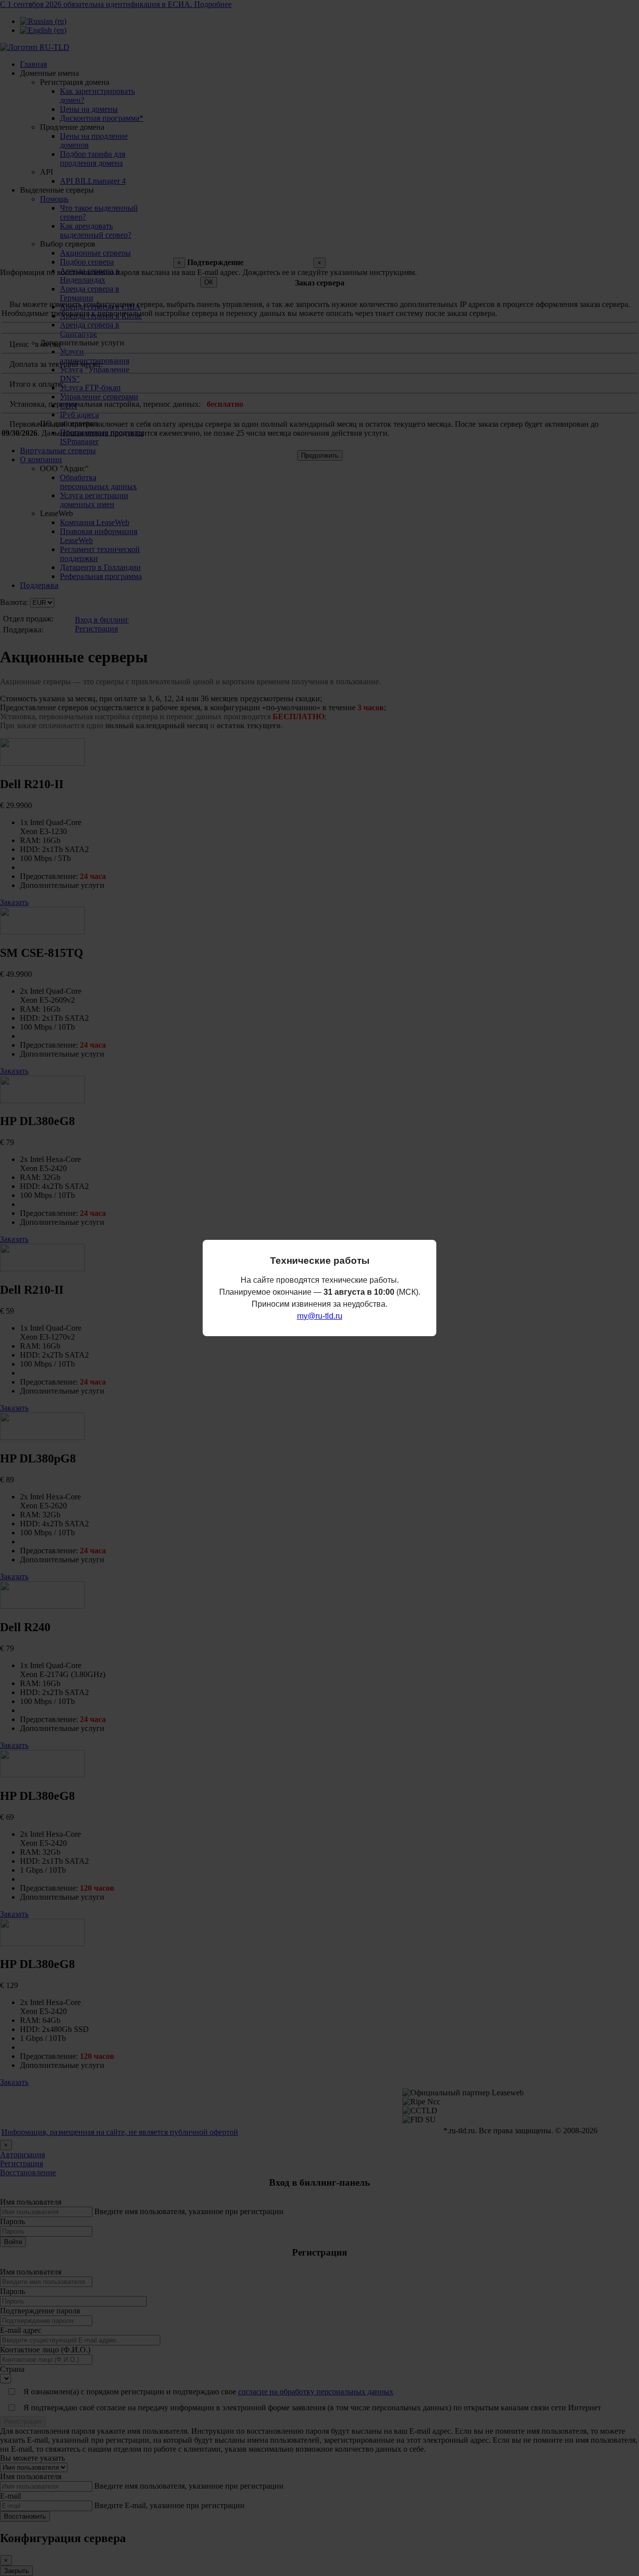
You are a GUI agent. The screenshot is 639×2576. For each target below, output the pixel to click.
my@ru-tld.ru (320, 1316)
